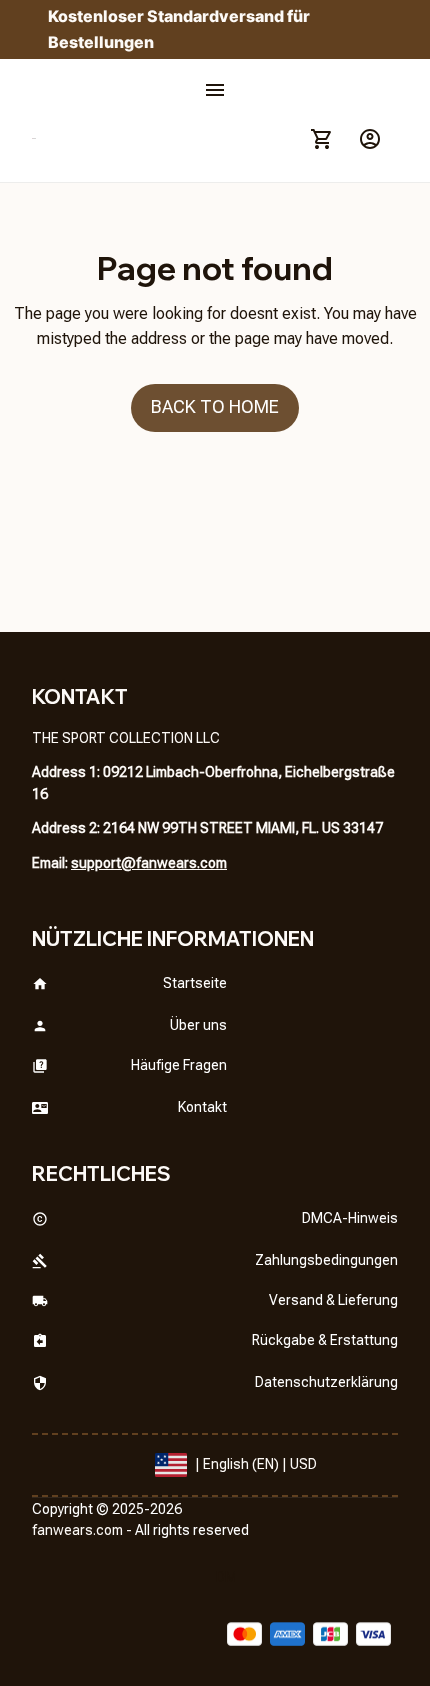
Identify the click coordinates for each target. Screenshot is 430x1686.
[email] (149, 864)
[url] (77, 1531)
